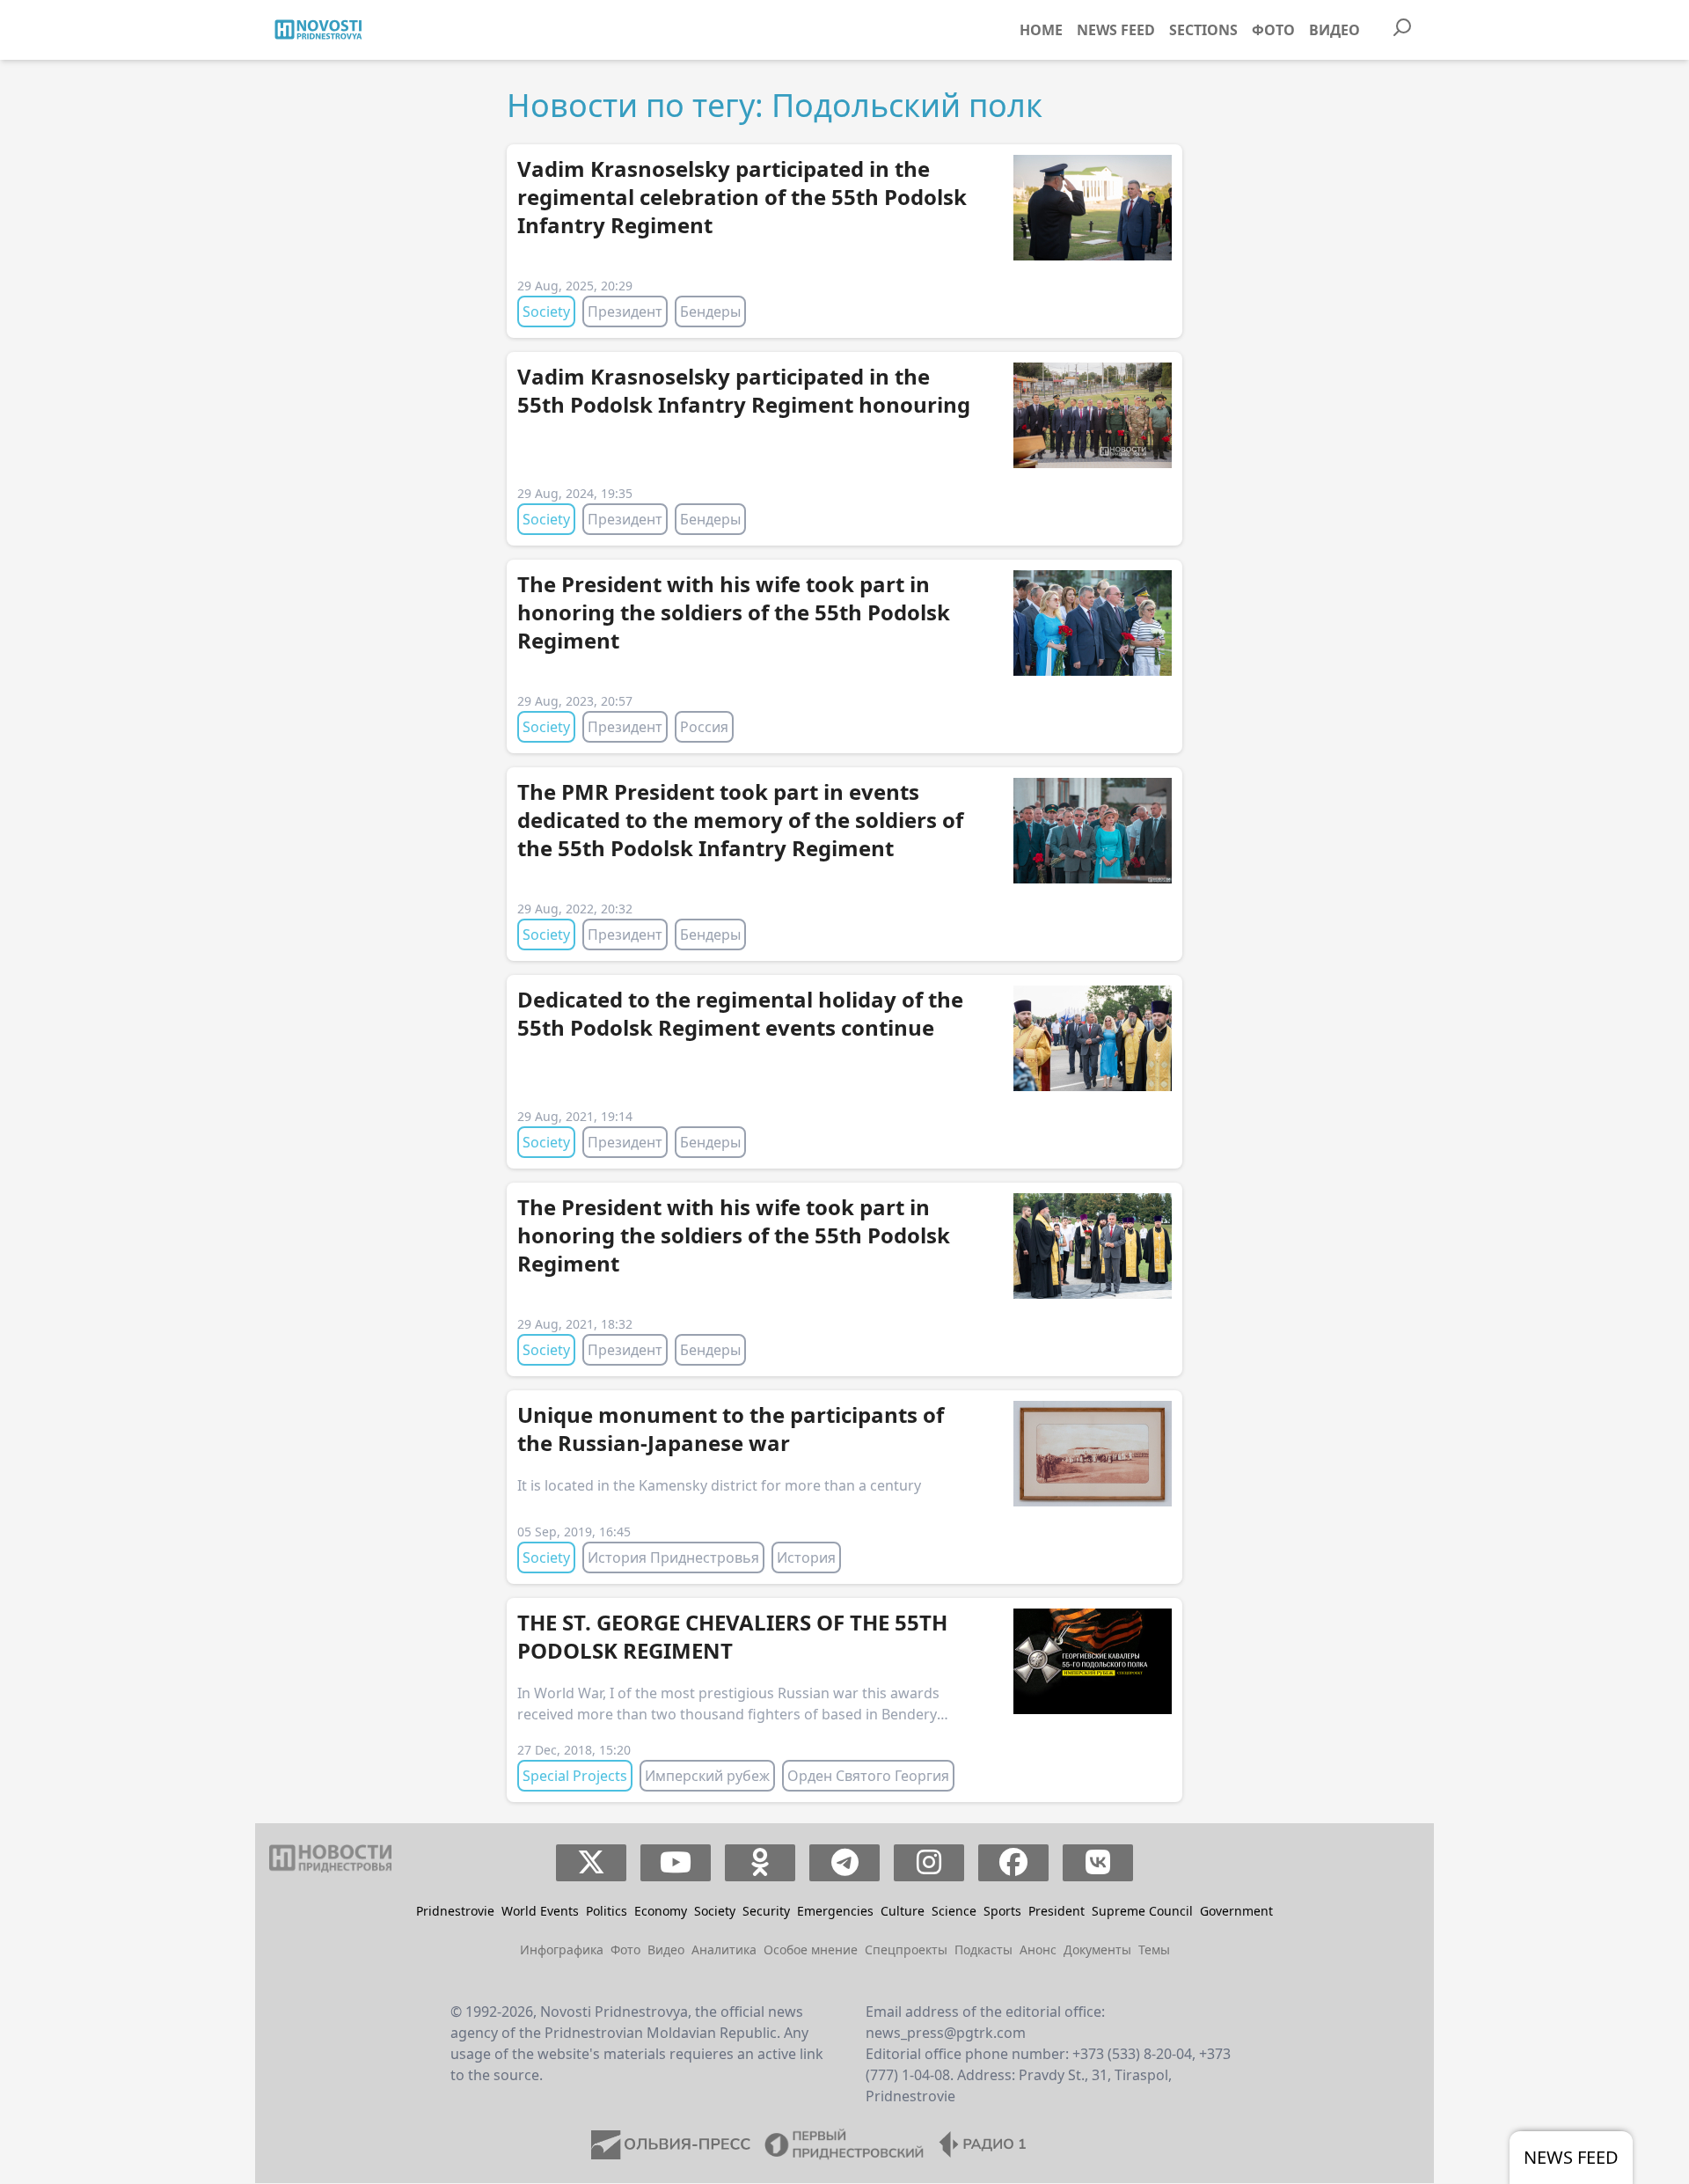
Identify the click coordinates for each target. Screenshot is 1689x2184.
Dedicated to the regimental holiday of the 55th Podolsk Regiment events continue (740, 1013)
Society (546, 311)
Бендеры (710, 311)
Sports (1002, 1911)
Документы (1097, 1949)
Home (1041, 30)
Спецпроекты (906, 1949)
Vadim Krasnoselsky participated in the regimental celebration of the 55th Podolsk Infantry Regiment (742, 197)
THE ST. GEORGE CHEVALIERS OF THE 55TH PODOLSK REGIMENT (732, 1636)
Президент (625, 311)
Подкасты (983, 1949)
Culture (903, 1911)
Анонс (1038, 1949)
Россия (704, 727)
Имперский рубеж (707, 1776)
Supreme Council (1142, 1911)
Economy (661, 1911)
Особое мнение (811, 1949)
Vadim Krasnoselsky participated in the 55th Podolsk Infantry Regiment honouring (744, 390)
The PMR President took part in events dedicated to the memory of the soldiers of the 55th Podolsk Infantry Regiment (740, 820)
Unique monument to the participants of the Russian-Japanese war (731, 1429)
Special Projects (575, 1776)
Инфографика (562, 1949)
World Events (540, 1911)
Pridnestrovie (455, 1911)
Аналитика (724, 1949)
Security (766, 1911)
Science (954, 1911)
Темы (1154, 1949)
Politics (607, 1911)
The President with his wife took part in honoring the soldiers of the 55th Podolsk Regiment (734, 612)
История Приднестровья (673, 1557)
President (1057, 1911)
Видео (1334, 30)
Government (1236, 1911)
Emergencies (835, 1911)
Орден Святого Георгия (868, 1776)
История (806, 1557)
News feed (1116, 30)
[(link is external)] (592, 1863)
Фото (1273, 30)
